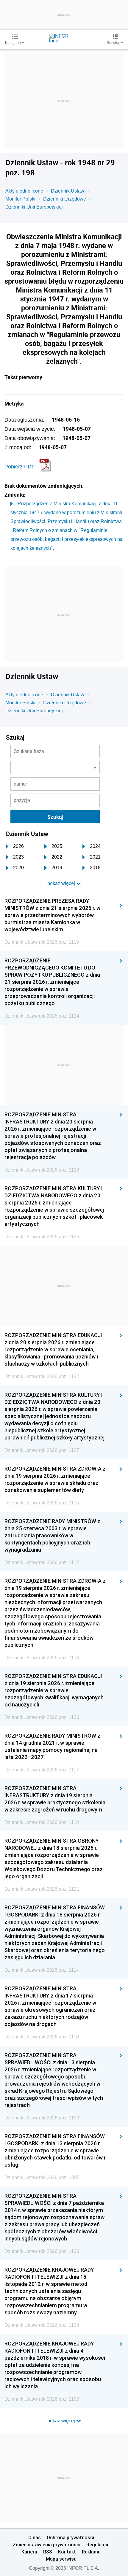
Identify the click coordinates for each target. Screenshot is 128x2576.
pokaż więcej (62, 2421)
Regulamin (98, 2545)
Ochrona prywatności (70, 2537)
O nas (35, 2537)
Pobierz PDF (20, 467)
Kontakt (67, 2552)
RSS (48, 2552)
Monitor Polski (20, 199)
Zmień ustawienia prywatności (47, 2545)
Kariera (29, 2552)
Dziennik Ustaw (68, 191)
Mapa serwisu (61, 2559)
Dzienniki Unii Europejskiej (34, 207)
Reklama (91, 2552)
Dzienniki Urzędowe (65, 199)
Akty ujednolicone (24, 191)
